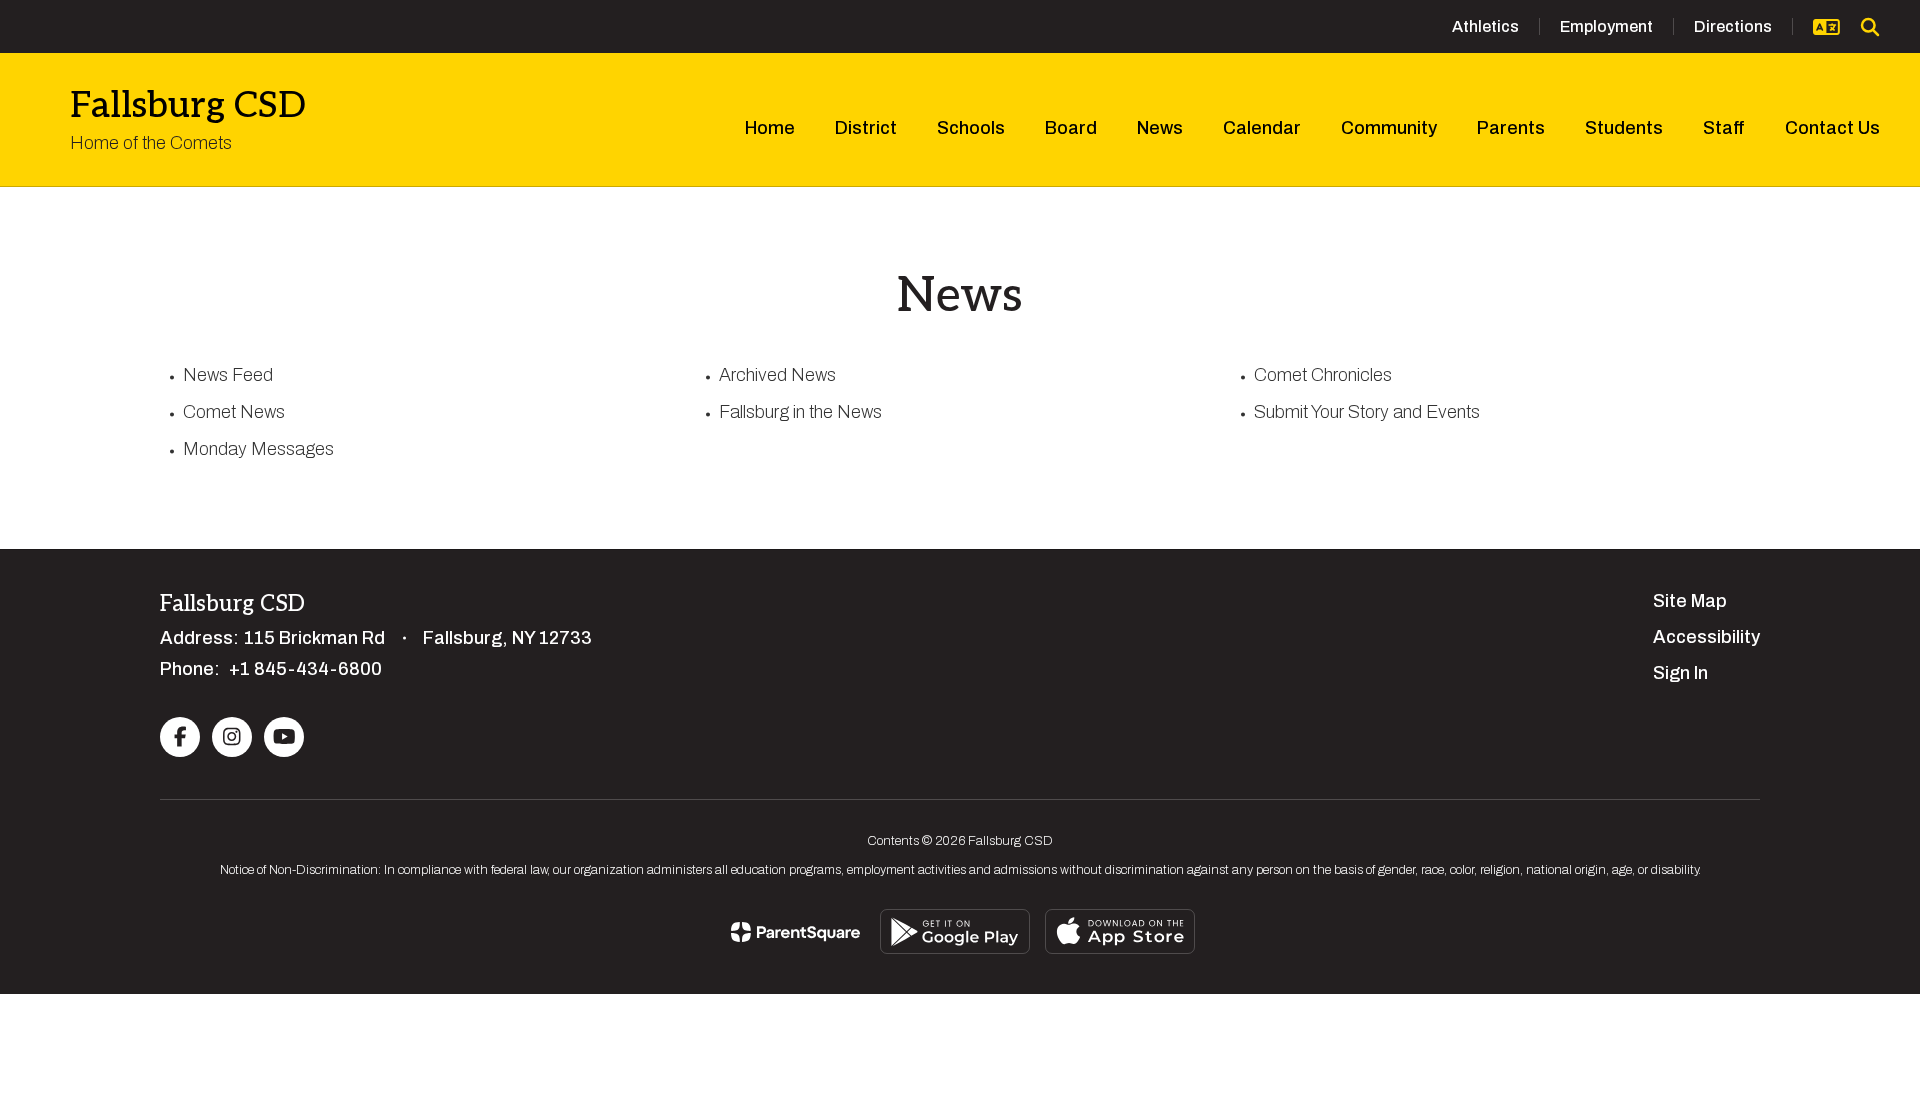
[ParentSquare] (795, 932)
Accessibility (1706, 637)
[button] (1826, 27)
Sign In (1680, 673)
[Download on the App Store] (1120, 931)
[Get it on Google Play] (955, 931)
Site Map (1690, 601)
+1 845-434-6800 (305, 669)
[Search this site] (1870, 27)
